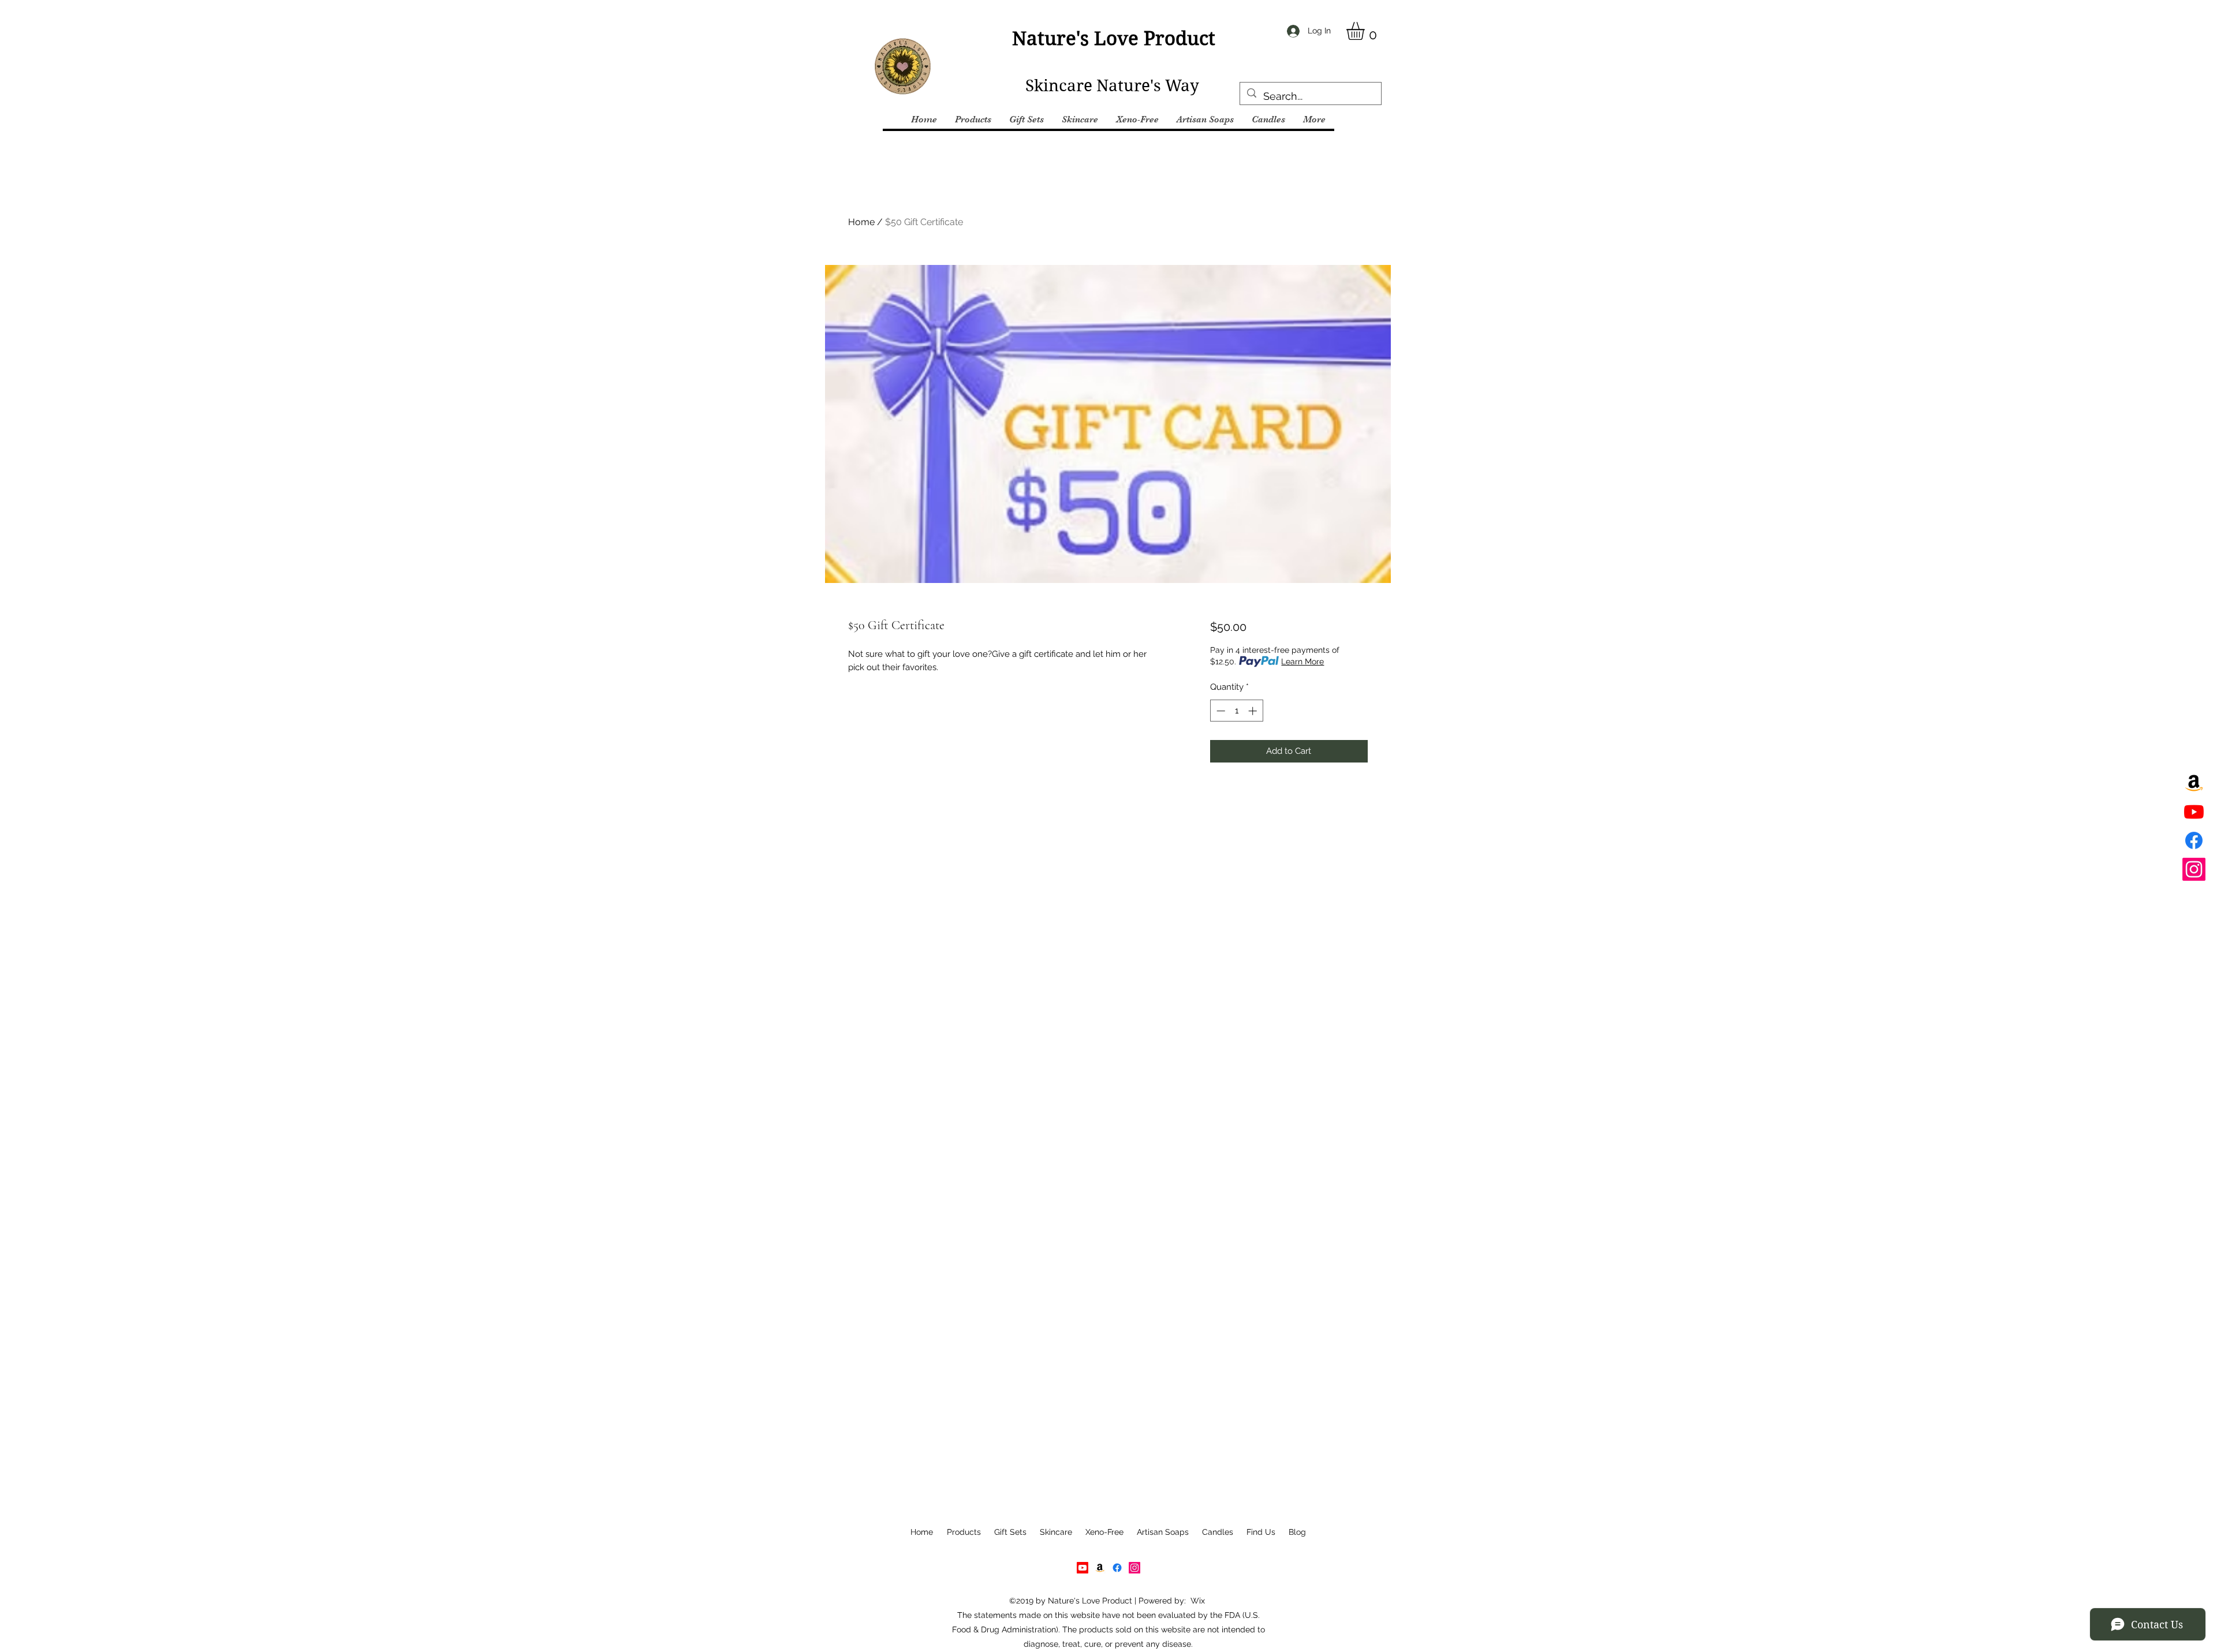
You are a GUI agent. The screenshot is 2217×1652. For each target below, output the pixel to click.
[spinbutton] (1236, 711)
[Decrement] (1220, 711)
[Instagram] (2194, 869)
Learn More (1302, 661)
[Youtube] (2194, 812)
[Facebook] (2194, 840)
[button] (1366, 31)
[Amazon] (2194, 783)
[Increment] (1254, 711)
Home (861, 222)
